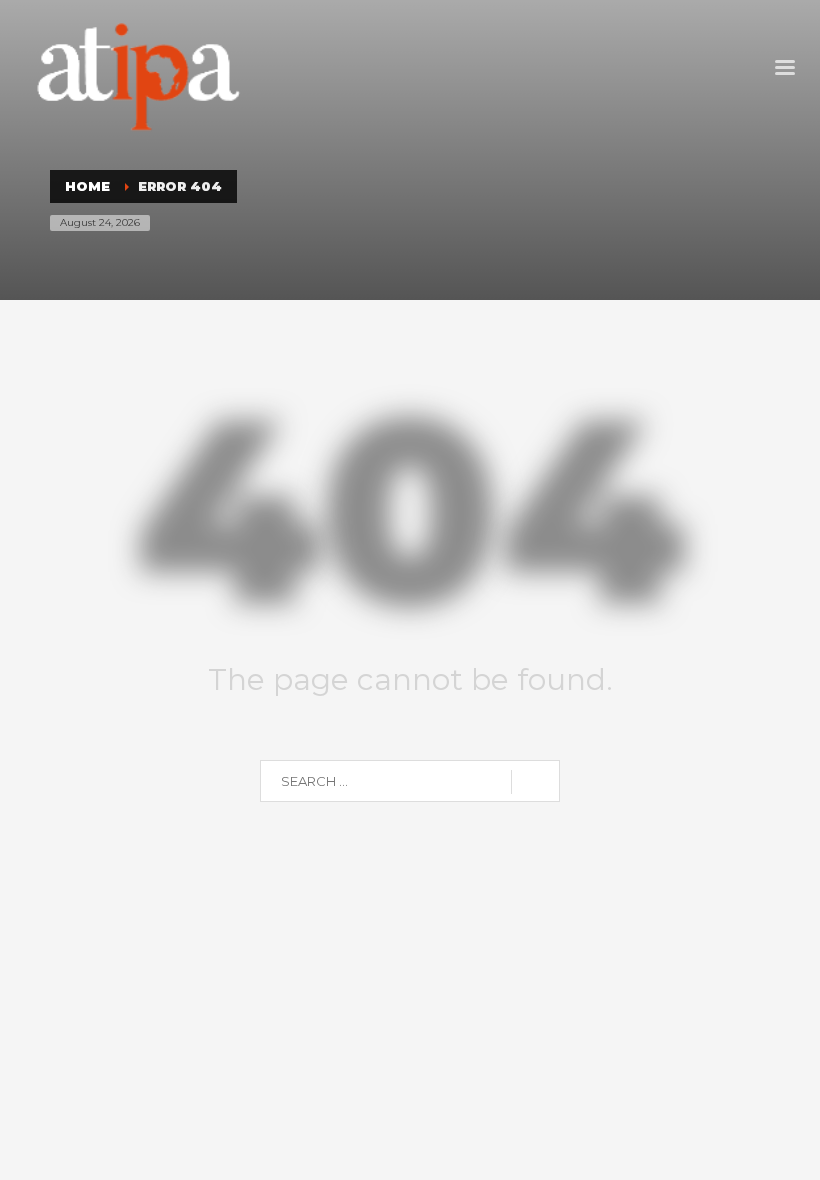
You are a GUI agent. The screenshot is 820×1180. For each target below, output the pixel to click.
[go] (535, 782)
